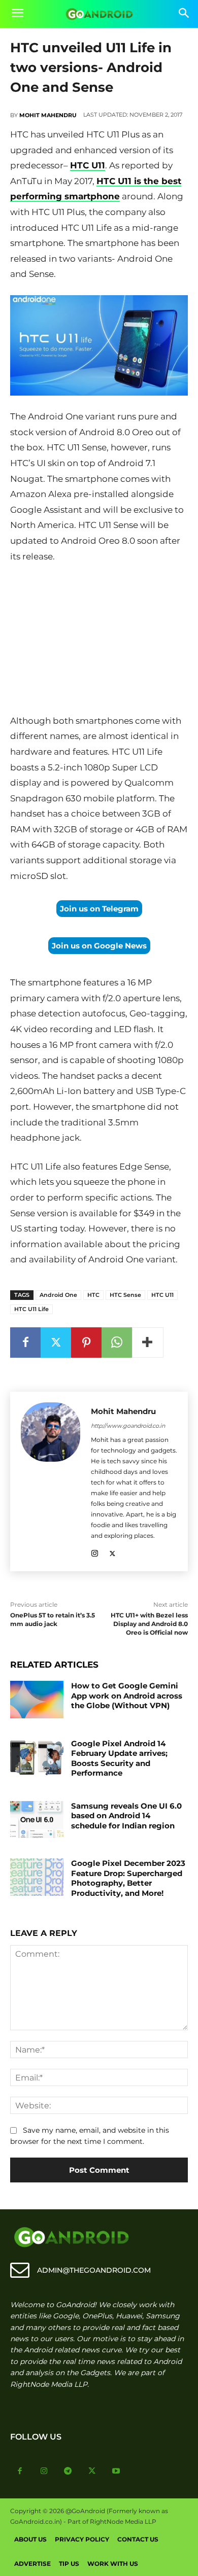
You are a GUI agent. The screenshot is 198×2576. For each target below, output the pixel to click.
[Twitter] (56, 1343)
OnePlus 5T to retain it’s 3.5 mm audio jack (53, 1619)
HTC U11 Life (31, 1309)
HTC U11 (88, 165)
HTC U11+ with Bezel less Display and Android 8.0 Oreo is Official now (149, 1624)
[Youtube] (116, 2472)
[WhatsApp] (117, 1343)
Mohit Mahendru (48, 115)
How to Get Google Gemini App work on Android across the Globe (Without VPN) (127, 1696)
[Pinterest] (86, 1343)
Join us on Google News (99, 946)
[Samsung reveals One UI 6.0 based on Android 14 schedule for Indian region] (37, 1820)
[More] (148, 1343)
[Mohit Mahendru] (51, 1481)
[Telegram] (68, 2472)
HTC (93, 1295)
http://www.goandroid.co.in (128, 1426)
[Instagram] (95, 1552)
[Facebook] (25, 1343)
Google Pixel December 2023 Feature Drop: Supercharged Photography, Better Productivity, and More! (128, 1878)
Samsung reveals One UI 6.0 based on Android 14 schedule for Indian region (126, 1816)
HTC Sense (125, 1295)
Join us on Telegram (99, 909)
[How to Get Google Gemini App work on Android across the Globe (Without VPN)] (37, 1700)
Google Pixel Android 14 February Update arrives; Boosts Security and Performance (119, 1758)
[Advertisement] (99, 641)
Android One (58, 1295)
